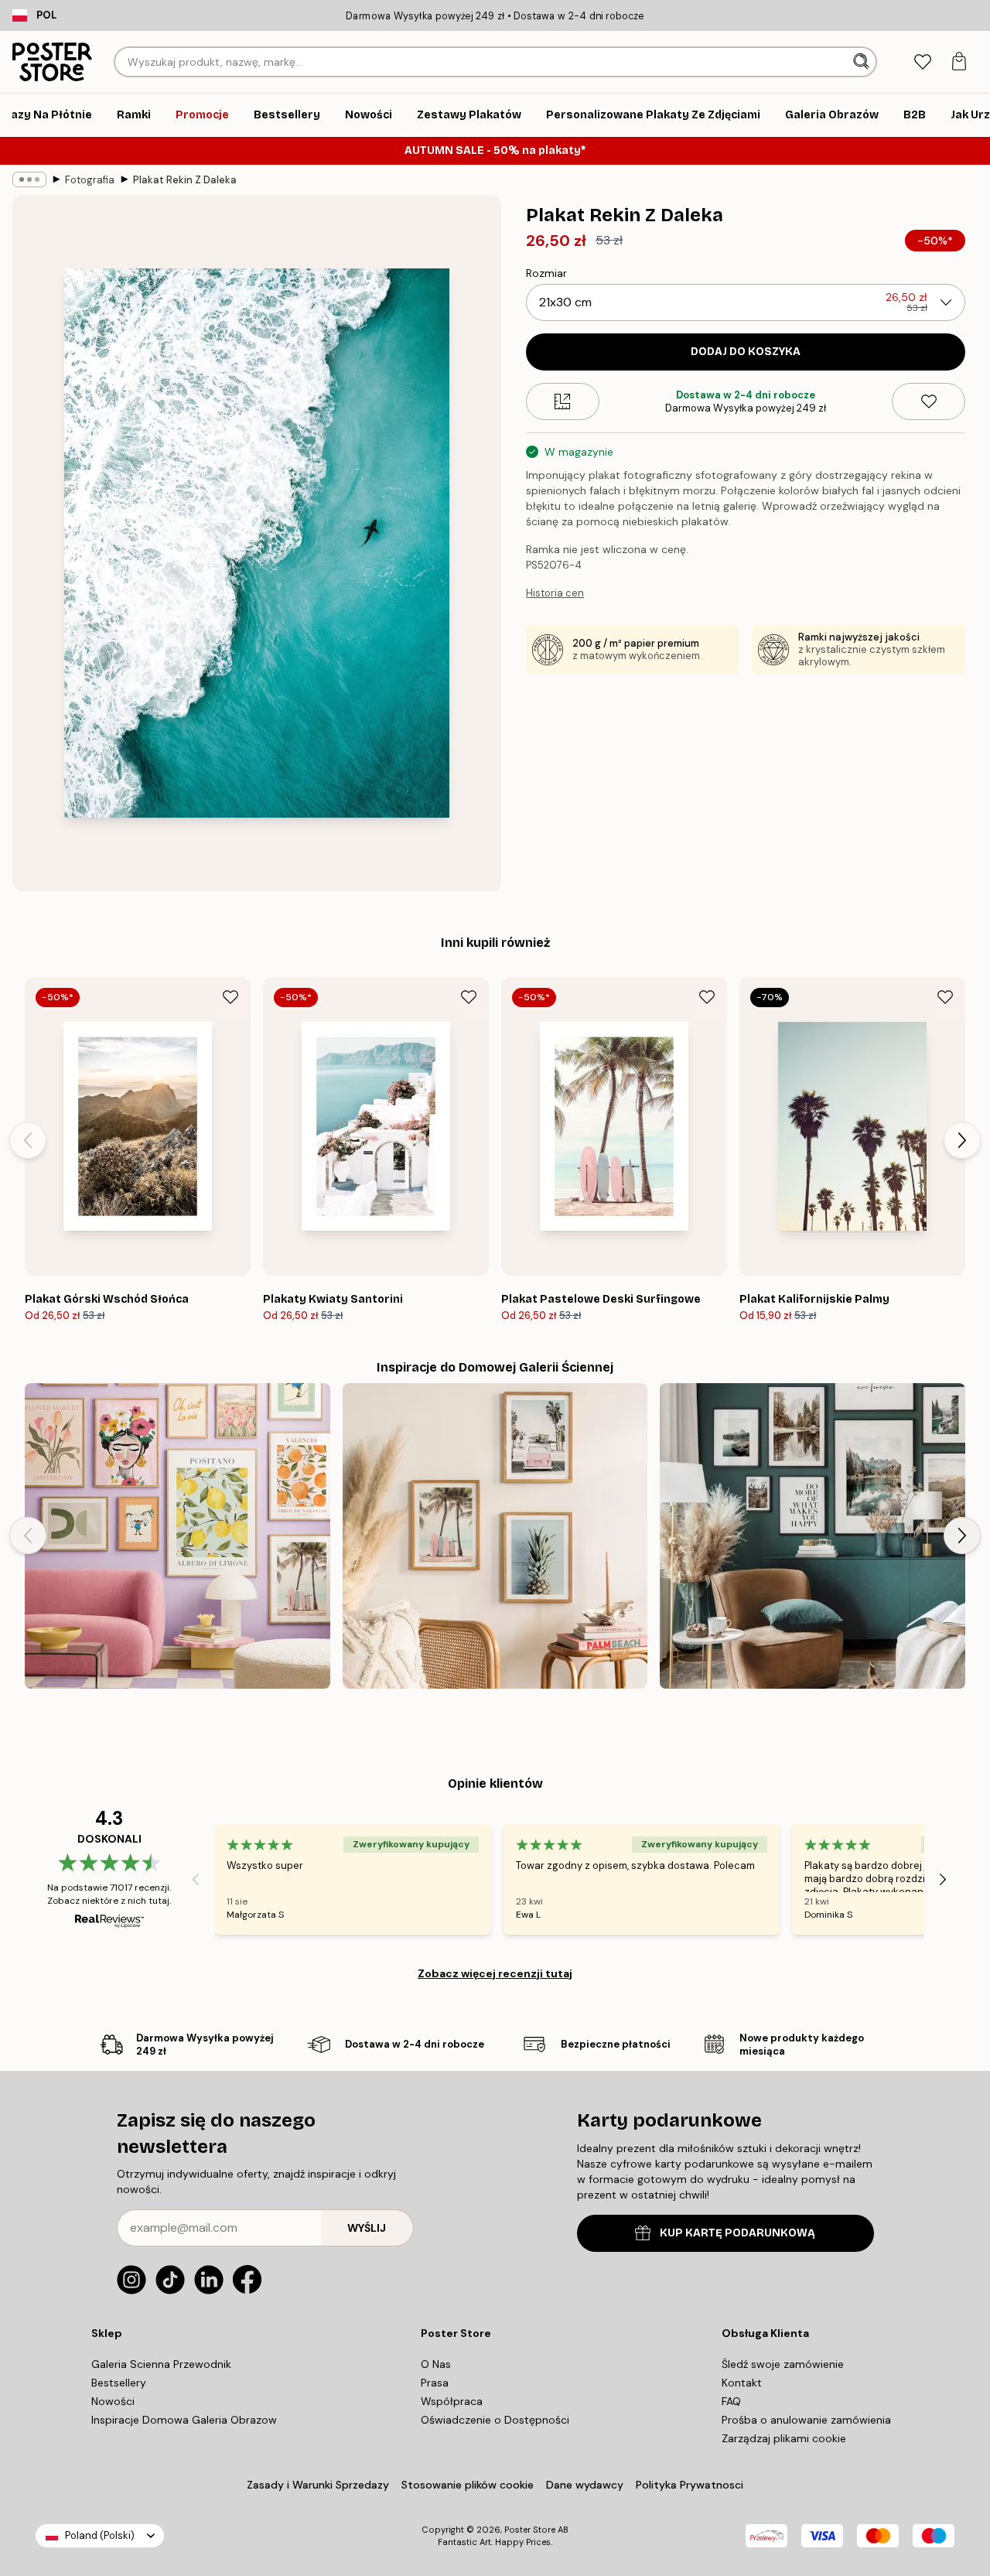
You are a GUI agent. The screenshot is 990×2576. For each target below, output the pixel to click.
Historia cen (555, 593)
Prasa (435, 2383)
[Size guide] (563, 401)
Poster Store (530, 2530)
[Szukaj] (863, 62)
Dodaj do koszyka (746, 352)
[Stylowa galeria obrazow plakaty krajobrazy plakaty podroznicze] (812, 1536)
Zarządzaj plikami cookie (784, 2438)
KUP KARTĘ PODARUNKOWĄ (737, 2233)
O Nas (436, 2364)
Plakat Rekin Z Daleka (185, 180)
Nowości (113, 2401)
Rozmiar (546, 273)
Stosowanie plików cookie (468, 2485)
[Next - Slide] (962, 1140)
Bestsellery (119, 2383)
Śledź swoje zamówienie (783, 2364)
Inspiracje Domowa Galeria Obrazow (184, 2420)
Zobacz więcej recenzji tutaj (495, 1973)
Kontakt (742, 2383)
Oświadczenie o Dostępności (495, 2420)
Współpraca (452, 2401)
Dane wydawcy (585, 2485)
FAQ (731, 2401)
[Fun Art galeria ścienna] (178, 1536)
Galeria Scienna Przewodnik (161, 2364)
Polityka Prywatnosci (690, 2485)
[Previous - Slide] (28, 1140)
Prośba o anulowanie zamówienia (806, 2420)
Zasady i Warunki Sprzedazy (318, 2485)
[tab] (922, 62)
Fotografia (90, 180)
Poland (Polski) (100, 2535)
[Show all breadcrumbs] (29, 179)
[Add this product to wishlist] (929, 401)
